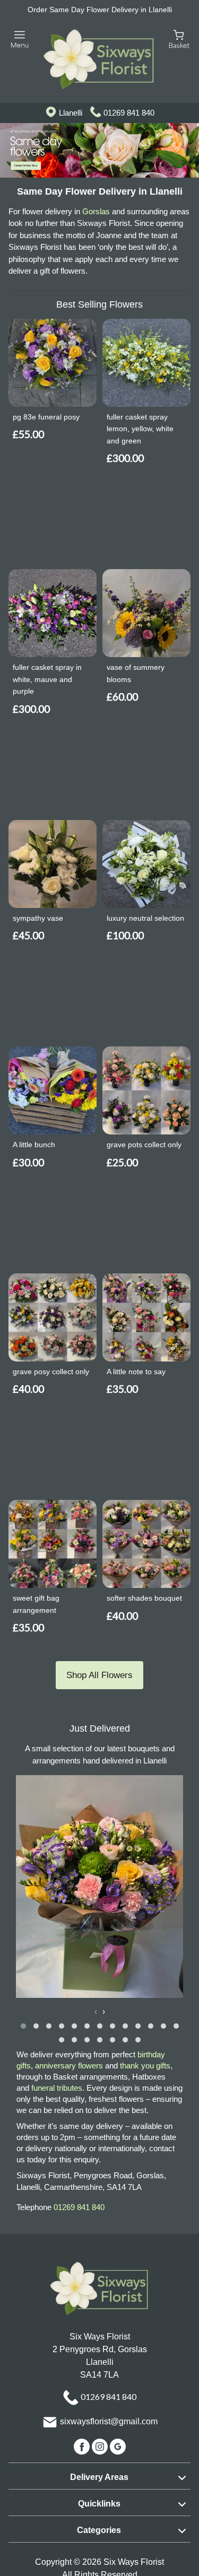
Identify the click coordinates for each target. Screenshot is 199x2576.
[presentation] (96, 2012)
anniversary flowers (69, 2066)
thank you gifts (145, 2066)
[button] (23, 2026)
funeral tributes (57, 2088)
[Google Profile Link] (118, 2446)
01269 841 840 (129, 113)
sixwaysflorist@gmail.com (109, 2421)
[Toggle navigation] (20, 40)
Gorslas (96, 211)
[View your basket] (179, 39)
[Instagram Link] (101, 2446)
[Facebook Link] (83, 2446)
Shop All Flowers (99, 1675)
